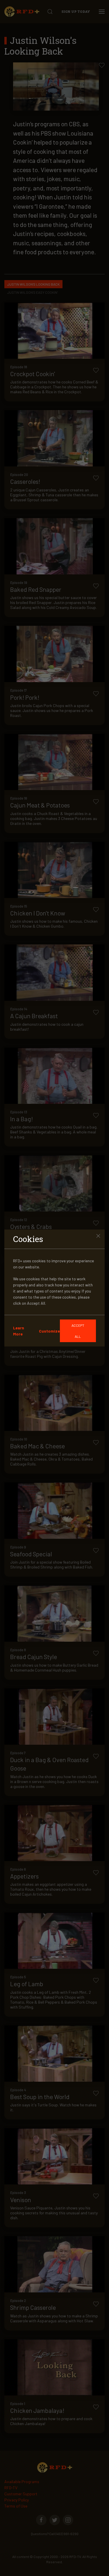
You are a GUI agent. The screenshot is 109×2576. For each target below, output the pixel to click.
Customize (49, 1331)
